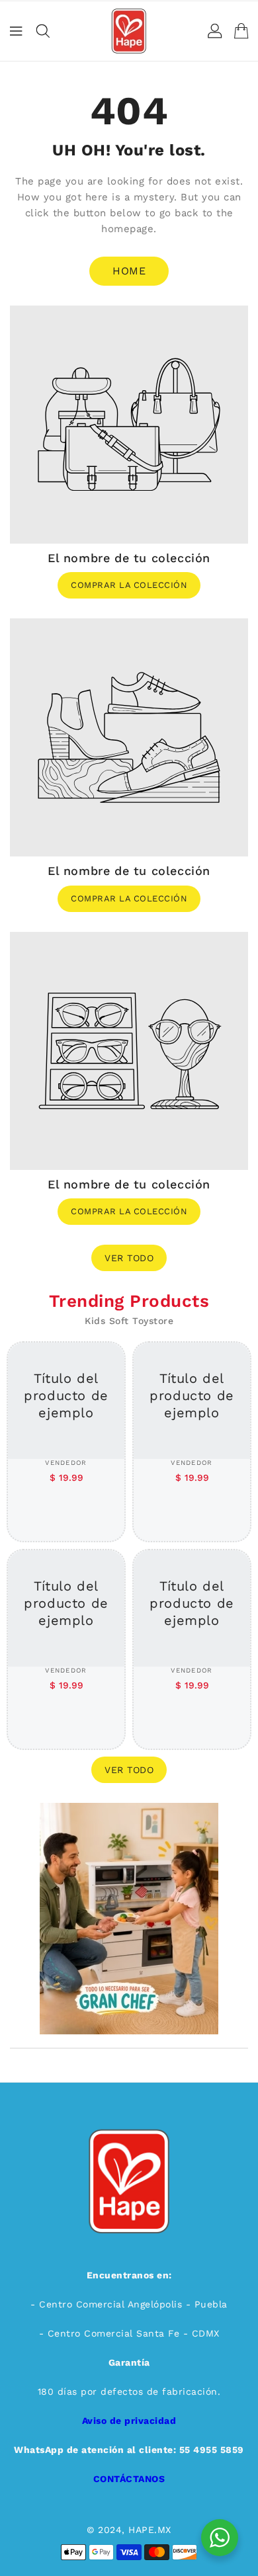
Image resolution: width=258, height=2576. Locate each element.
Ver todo (129, 1258)
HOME (129, 271)
